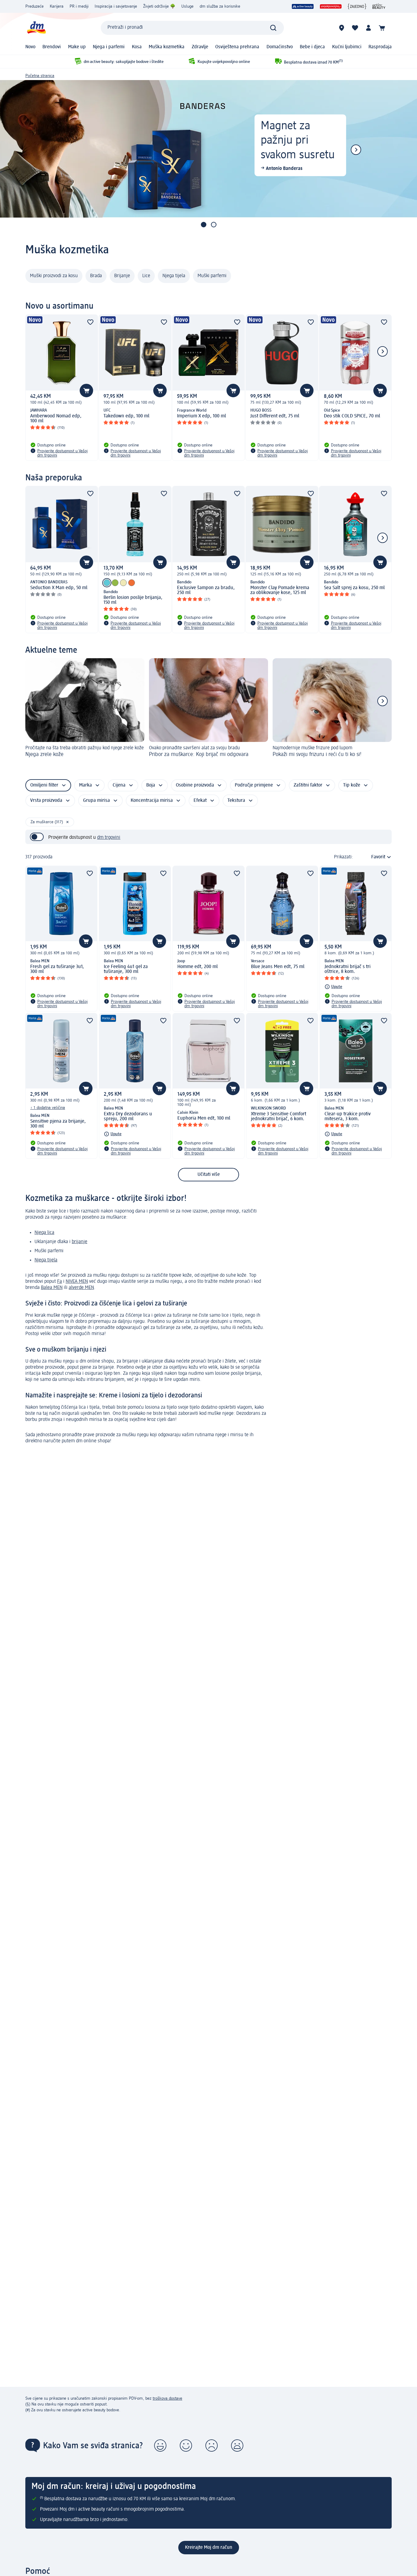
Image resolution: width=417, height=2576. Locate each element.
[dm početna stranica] (36, 28)
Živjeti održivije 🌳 (159, 6)
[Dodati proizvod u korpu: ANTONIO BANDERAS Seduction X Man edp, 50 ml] (86, 562)
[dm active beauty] (303, 6)
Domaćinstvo (280, 47)
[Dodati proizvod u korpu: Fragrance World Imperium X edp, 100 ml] (233, 391)
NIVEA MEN (77, 1282)
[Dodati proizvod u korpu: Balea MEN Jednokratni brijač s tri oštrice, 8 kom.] (380, 941)
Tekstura (236, 801)
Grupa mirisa (96, 801)
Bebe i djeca (312, 47)
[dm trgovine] (342, 28)
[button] (160, 2446)
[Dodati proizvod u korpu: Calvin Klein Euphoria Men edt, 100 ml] (233, 1088)
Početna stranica (40, 76)
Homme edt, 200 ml (198, 967)
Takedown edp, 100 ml (126, 416)
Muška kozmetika (167, 47)
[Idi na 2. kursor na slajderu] (214, 225)
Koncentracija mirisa (152, 801)
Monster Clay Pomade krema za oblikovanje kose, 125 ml (280, 590)
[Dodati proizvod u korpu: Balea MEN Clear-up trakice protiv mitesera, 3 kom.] (380, 1088)
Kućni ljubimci (347, 47)
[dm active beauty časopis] (379, 6)
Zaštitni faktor (308, 785)
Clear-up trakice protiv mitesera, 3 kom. (348, 1117)
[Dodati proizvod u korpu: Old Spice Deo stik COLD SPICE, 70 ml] (380, 391)
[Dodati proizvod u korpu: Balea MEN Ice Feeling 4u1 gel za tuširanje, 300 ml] (159, 941)
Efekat (200, 801)
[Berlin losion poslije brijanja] (107, 583)
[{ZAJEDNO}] (357, 6)
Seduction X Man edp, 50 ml (59, 588)
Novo (30, 47)
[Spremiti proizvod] (90, 322)
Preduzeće (34, 6)
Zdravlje (200, 47)
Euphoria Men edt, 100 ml (204, 1118)
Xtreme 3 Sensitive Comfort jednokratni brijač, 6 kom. (279, 1117)
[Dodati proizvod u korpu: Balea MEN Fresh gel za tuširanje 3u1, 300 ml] (86, 941)
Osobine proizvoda (195, 785)
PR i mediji (79, 6)
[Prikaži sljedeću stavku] (356, 150)
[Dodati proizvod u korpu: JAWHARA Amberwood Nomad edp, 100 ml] (86, 391)
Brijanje (122, 276)
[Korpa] (382, 28)
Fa (60, 1282)
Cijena (119, 785)
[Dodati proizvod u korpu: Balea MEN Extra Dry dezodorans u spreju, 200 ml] (159, 1088)
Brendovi (52, 47)
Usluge (187, 6)
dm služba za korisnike (220, 6)
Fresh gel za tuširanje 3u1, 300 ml (57, 969)
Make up (77, 47)
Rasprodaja (380, 47)
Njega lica (44, 1233)
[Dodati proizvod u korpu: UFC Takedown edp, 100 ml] (160, 391)
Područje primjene (254, 785)
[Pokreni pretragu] (273, 28)
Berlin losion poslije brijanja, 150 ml (133, 600)
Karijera (57, 6)
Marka (85, 785)
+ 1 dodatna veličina (48, 1108)
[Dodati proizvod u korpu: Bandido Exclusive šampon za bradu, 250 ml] (233, 562)
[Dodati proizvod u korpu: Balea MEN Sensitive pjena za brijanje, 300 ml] (86, 1088)
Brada (96, 276)
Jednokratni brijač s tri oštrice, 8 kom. (348, 969)
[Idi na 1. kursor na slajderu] (204, 225)
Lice (146, 276)
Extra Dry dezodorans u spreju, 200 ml (128, 1117)
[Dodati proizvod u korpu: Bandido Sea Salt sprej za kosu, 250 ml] (380, 562)
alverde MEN (81, 1288)
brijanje (80, 1242)
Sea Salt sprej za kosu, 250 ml (354, 588)
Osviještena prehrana (237, 47)
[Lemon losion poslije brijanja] (123, 583)
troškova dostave (167, 2398)
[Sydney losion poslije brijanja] (115, 583)
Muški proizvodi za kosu (54, 276)
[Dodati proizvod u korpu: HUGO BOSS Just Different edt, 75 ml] (307, 391)
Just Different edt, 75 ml (275, 416)
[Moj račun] (368, 28)
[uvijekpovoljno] (331, 6)
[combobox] (192, 28)
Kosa (137, 47)
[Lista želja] (355, 28)
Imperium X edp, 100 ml (201, 416)
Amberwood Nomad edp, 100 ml (56, 419)
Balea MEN (52, 1288)
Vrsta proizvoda (46, 801)
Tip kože (352, 785)
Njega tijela (174, 276)
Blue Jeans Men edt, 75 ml (278, 967)
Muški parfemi (212, 276)
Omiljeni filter (44, 785)
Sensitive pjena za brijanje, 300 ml (58, 1124)
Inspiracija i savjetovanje (116, 6)
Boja (151, 785)
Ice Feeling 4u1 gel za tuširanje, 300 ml (126, 969)
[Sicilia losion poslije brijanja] (132, 583)
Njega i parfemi (109, 47)
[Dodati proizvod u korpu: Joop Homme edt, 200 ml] (233, 941)
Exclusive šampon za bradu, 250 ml (206, 590)
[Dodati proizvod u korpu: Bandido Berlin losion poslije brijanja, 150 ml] (160, 562)
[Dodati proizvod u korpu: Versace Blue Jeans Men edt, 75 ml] (306, 941)
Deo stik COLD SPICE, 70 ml (352, 416)
